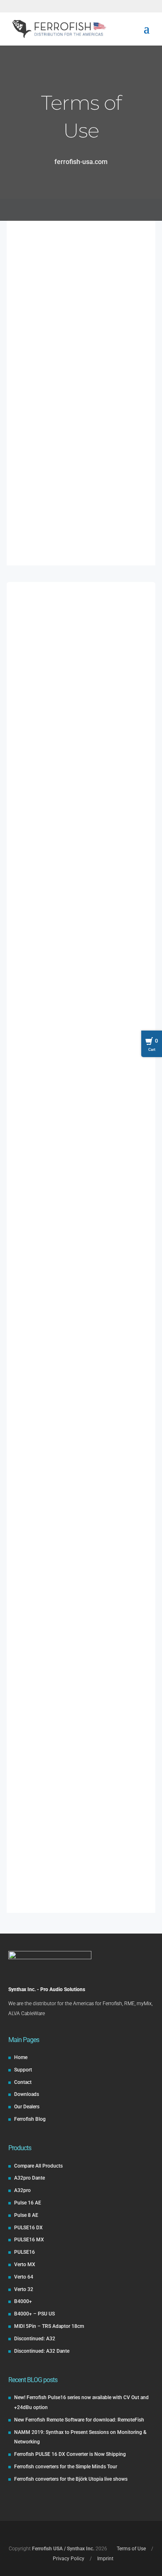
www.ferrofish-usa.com (61, 274)
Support (23, 2070)
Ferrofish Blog (30, 2119)
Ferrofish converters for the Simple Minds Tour (66, 2467)
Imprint (88, 294)
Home (21, 2057)
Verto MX (25, 2265)
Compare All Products (38, 2166)
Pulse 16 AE (28, 2203)
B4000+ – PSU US (34, 2314)
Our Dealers (27, 2107)
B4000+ (23, 2301)
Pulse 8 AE (26, 2215)
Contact (23, 2082)
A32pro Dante (29, 2178)
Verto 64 (24, 2277)
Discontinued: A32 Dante (42, 2351)
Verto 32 (24, 2289)
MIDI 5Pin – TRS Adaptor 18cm (49, 2326)
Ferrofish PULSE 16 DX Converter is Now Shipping (70, 2454)
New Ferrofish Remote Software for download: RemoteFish (79, 2420)
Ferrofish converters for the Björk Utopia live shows (71, 2479)
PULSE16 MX (29, 2240)
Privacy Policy (81, 491)
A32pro (22, 2190)
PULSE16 (25, 2252)
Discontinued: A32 (35, 2339)
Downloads (27, 2094)
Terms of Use (131, 2549)
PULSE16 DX (28, 2228)
